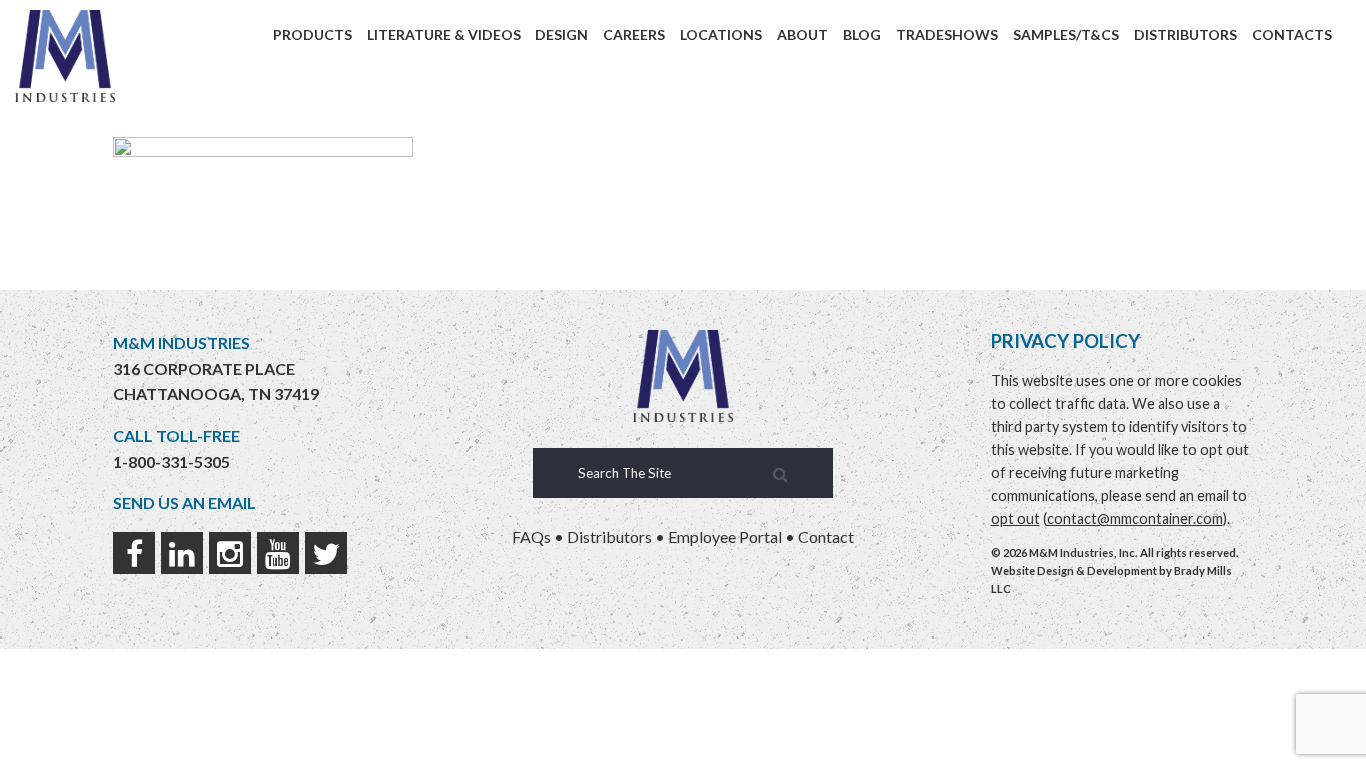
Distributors (1185, 34)
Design (561, 34)
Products (312, 34)
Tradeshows (947, 34)
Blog (862, 34)
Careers (634, 34)
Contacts (1292, 34)
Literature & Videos (444, 34)
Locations (721, 34)
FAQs (531, 536)
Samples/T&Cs (1066, 34)
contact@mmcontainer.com (1135, 518)
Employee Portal (725, 536)
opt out (1015, 518)
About (802, 34)
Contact (826, 536)
